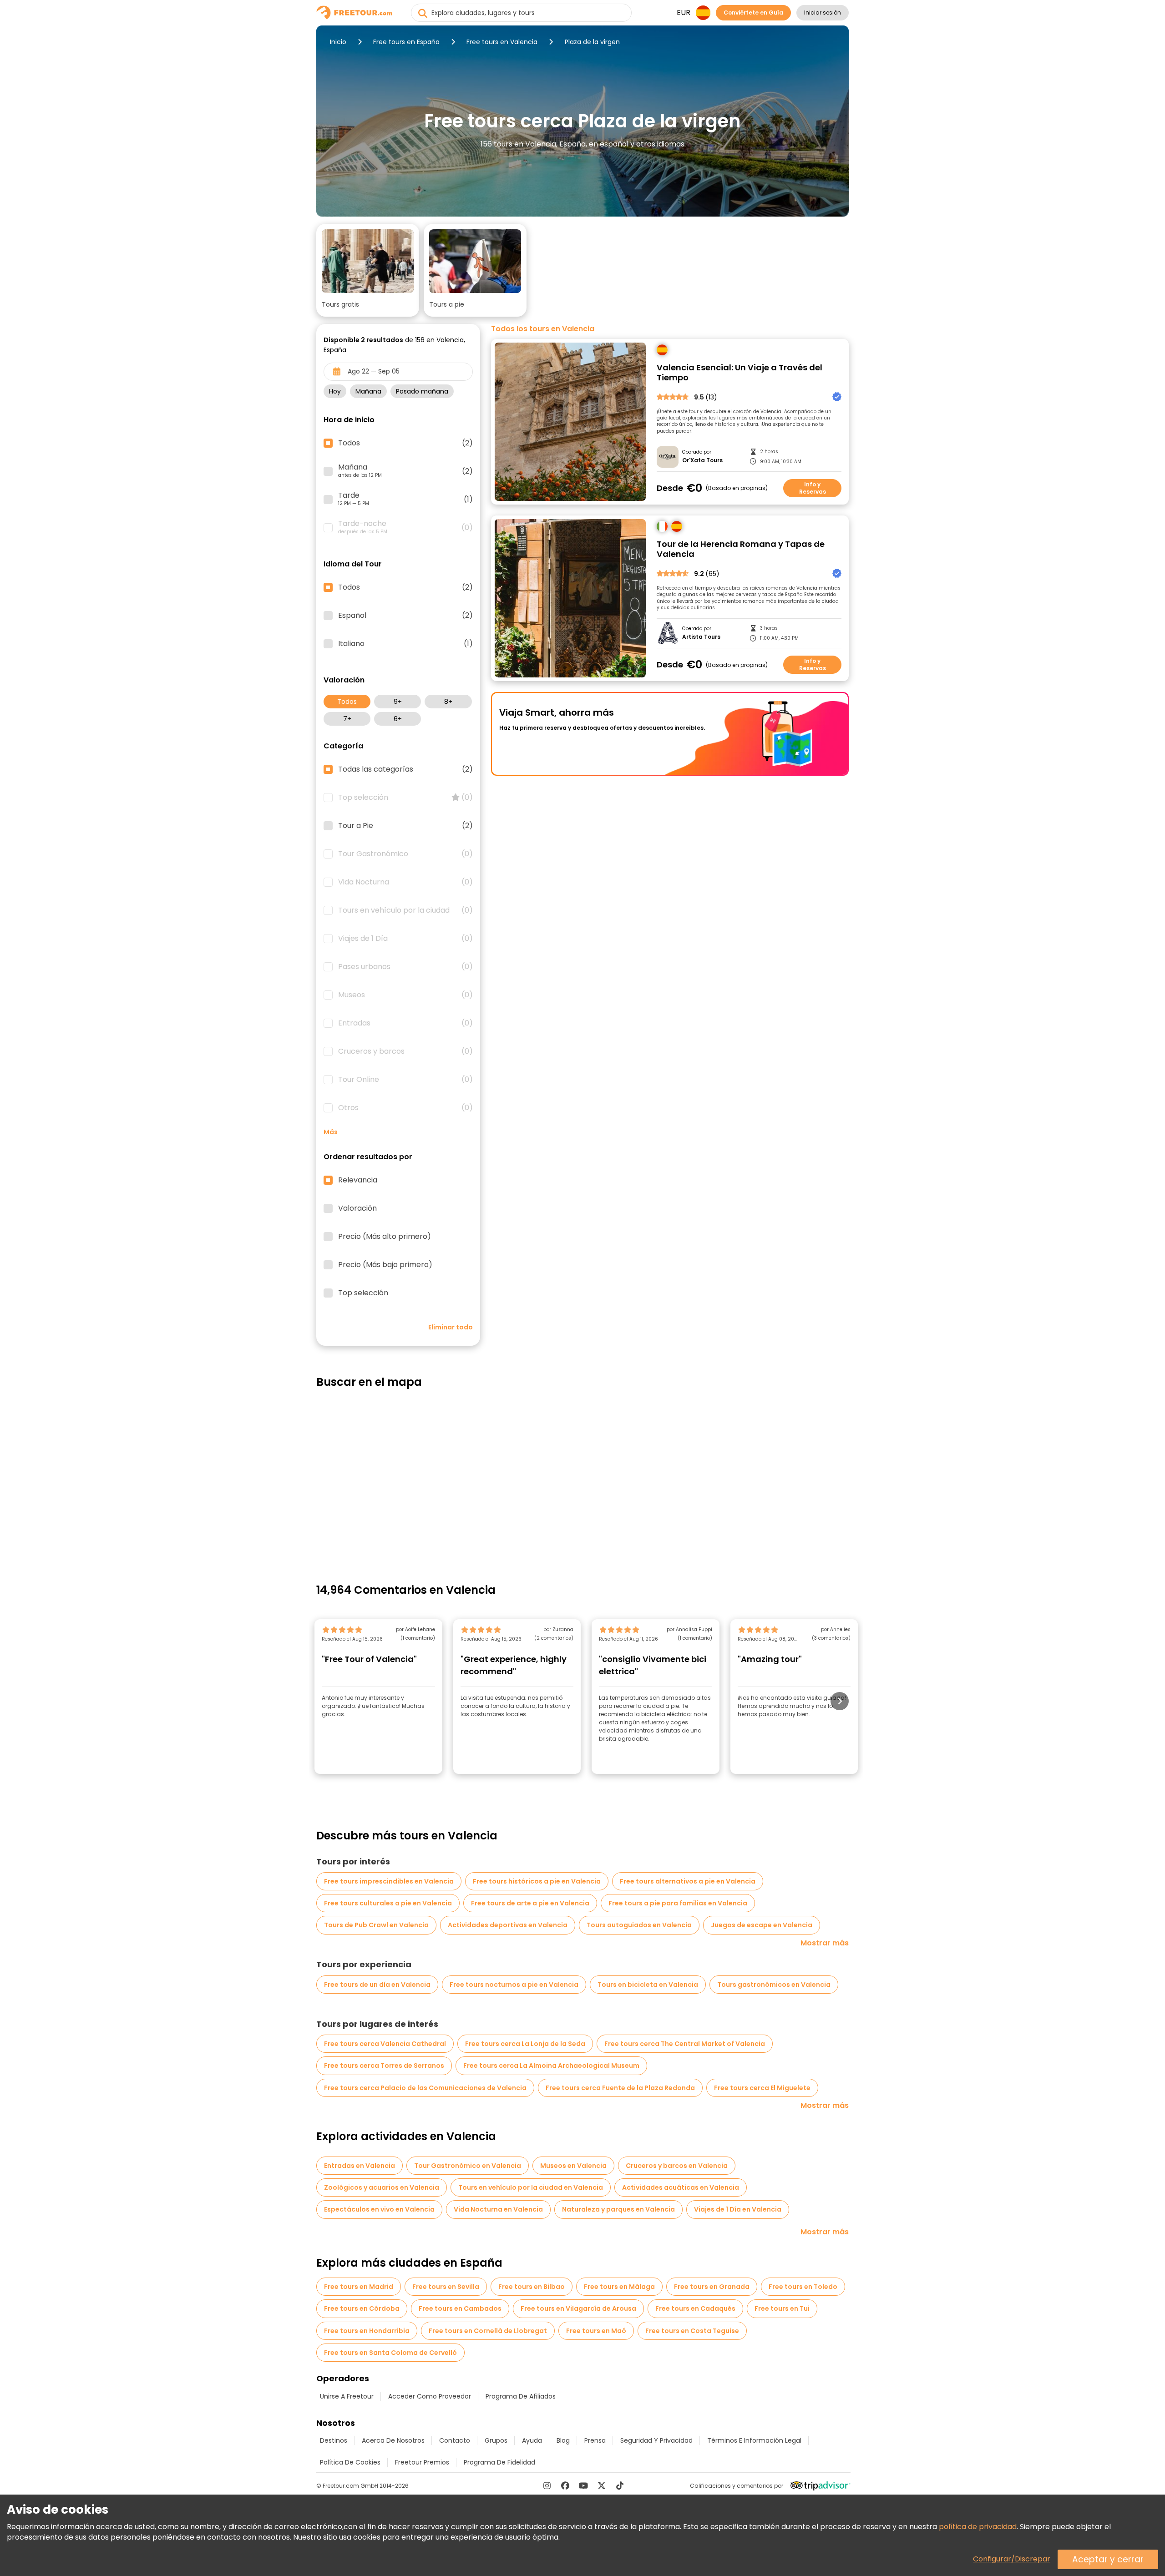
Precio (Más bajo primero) (385, 1265)
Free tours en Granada (712, 2287)
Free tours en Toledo (803, 2287)
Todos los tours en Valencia (543, 329)
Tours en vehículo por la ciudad (405, 910)
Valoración (357, 1208)
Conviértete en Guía (753, 13)
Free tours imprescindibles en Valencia (389, 1881)
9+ (398, 702)
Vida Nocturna (405, 882)
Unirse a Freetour (347, 2396)
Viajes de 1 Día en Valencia (738, 2209)
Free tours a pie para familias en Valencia (678, 1903)
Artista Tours (701, 637)
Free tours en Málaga (619, 2287)
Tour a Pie (405, 826)
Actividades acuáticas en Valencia (681, 2187)
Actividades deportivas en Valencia (508, 1925)
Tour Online (405, 1080)
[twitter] (602, 2485)
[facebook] (565, 2485)
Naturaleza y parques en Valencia (618, 2209)
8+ (448, 702)
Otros (405, 1108)
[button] (368, 270)
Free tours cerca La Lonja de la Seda (525, 2044)
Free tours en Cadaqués (695, 2308)
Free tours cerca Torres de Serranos (384, 2066)
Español (405, 616)
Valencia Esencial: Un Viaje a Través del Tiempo (740, 373)
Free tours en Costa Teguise (692, 2331)
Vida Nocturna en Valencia (498, 2209)
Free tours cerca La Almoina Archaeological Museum (551, 2066)
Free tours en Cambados (460, 2308)
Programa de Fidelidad (499, 2462)
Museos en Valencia (573, 2166)
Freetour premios (422, 2462)
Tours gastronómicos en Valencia (774, 1985)
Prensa (595, 2440)
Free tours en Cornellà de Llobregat (488, 2331)
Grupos (496, 2440)
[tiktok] (620, 2485)
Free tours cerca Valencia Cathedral (385, 2044)
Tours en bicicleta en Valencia (648, 1985)
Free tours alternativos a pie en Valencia (688, 1881)
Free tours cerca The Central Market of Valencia (685, 2044)
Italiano (405, 644)
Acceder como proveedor (430, 2396)
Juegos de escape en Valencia (762, 1925)
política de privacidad (978, 2527)
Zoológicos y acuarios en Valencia (382, 2187)
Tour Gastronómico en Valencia (468, 2166)
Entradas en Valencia (360, 2166)
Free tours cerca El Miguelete (762, 2088)
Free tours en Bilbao (532, 2287)
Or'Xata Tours (702, 460)
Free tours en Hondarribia (367, 2331)
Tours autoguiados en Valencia (639, 1925)
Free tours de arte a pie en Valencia (530, 1903)
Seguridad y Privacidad (656, 2440)
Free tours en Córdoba (362, 2308)
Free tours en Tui (782, 2308)
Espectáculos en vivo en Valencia (379, 2209)
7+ (347, 719)
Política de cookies (350, 2462)
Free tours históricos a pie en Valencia (537, 1881)
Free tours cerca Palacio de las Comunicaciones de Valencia (425, 2088)
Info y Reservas (813, 488)
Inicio (338, 42)
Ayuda (532, 2440)
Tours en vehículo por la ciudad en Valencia (531, 2187)
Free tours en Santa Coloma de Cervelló (390, 2353)
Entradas (405, 1023)
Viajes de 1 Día (405, 939)
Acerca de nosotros (393, 2440)
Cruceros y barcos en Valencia (677, 2166)
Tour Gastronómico (405, 854)
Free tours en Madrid (359, 2287)
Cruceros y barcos (405, 1051)
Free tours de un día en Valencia (377, 1985)
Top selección (405, 798)
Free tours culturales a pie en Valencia (388, 1903)
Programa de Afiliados (521, 2396)
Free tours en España (406, 42)
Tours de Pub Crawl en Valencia (376, 1925)
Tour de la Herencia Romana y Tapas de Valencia (741, 549)
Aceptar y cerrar (1108, 2559)
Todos (347, 702)
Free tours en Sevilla (446, 2287)
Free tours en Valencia (502, 42)
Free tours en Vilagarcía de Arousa (578, 2308)
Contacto (455, 2440)
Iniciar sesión (823, 13)
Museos (405, 995)
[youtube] (583, 2485)
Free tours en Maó (596, 2331)
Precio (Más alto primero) (385, 1237)
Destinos (334, 2440)
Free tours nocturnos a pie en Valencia (514, 1985)
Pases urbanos (405, 967)
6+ (398, 719)
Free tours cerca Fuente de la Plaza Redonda (620, 2088)
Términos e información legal (754, 2440)
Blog (563, 2440)
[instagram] (547, 2485)
